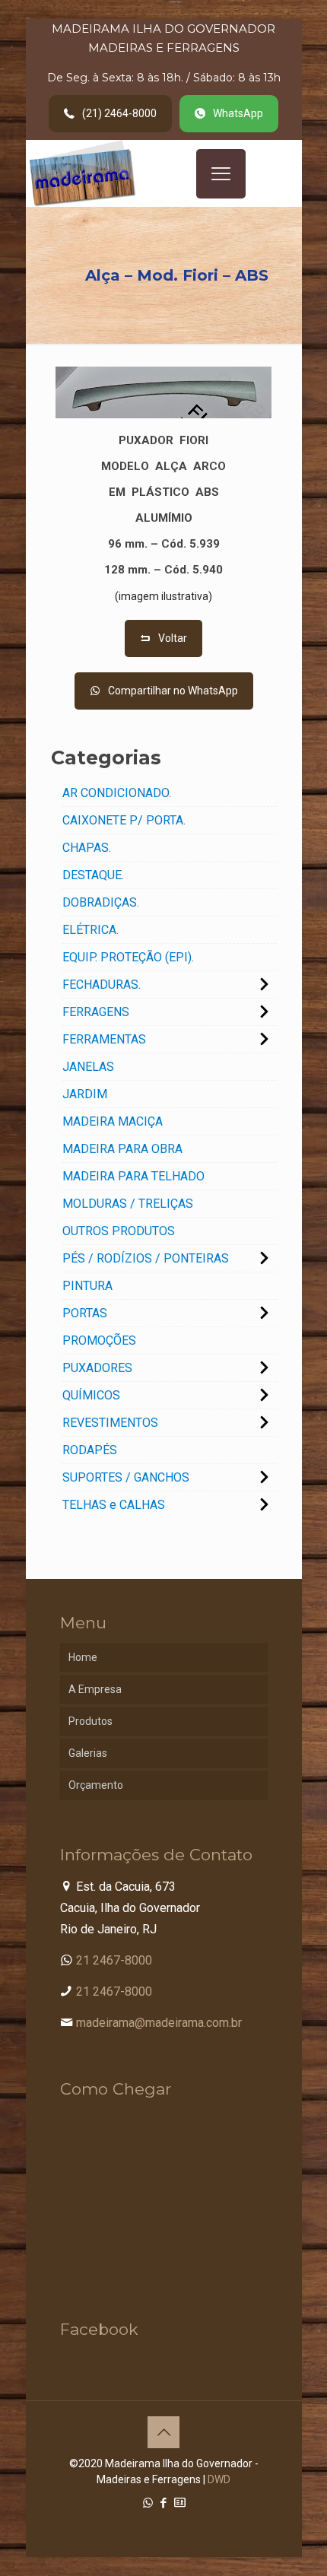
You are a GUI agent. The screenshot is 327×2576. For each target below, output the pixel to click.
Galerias (88, 1753)
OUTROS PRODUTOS (119, 1231)
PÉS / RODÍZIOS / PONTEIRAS (146, 1258)
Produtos (90, 1721)
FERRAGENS (96, 1012)
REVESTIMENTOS (110, 1423)
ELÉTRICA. (90, 930)
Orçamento (96, 1785)
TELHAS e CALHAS (114, 1505)
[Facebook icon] (164, 2503)
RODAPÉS (90, 1450)
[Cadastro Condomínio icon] (180, 2503)
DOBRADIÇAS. (101, 902)
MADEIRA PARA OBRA (122, 1149)
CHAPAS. (87, 848)
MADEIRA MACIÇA (113, 1121)
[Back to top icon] (163, 2432)
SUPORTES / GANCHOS (126, 1477)
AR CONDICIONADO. (117, 793)
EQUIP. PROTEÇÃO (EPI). (128, 957)
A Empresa (95, 1689)
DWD (219, 2479)
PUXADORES (97, 1368)
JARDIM (85, 1094)
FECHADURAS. (102, 985)
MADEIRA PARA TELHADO (133, 1176)
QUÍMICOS (91, 1395)
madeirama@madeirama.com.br (159, 2023)
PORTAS (85, 1313)
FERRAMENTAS (104, 1039)
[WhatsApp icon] (148, 2503)
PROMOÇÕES (99, 1340)
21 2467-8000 (114, 1960)
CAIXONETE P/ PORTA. (124, 820)
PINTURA (87, 1286)
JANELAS (88, 1067)
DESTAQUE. (93, 875)
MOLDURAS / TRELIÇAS (128, 1204)
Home (83, 1657)
